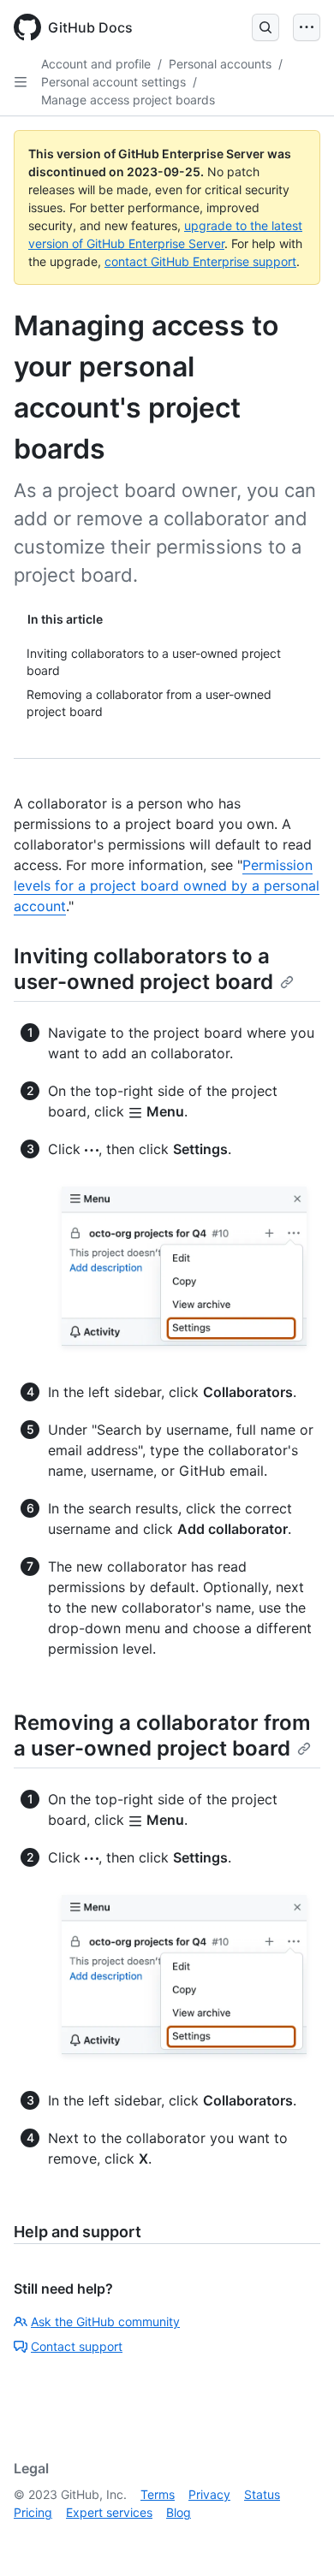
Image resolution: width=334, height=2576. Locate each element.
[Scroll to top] (296, 2538)
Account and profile (96, 64)
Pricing (33, 2512)
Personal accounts (220, 64)
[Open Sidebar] (21, 82)
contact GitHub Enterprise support (200, 261)
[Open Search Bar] (265, 27)
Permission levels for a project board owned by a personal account (167, 885)
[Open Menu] (307, 27)
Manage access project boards (128, 100)
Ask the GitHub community (105, 2321)
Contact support (77, 2346)
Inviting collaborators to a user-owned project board (143, 969)
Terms (158, 2494)
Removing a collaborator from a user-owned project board (162, 1735)
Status (262, 2494)
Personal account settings (113, 82)
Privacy (209, 2494)
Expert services (109, 2512)
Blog (179, 2512)
